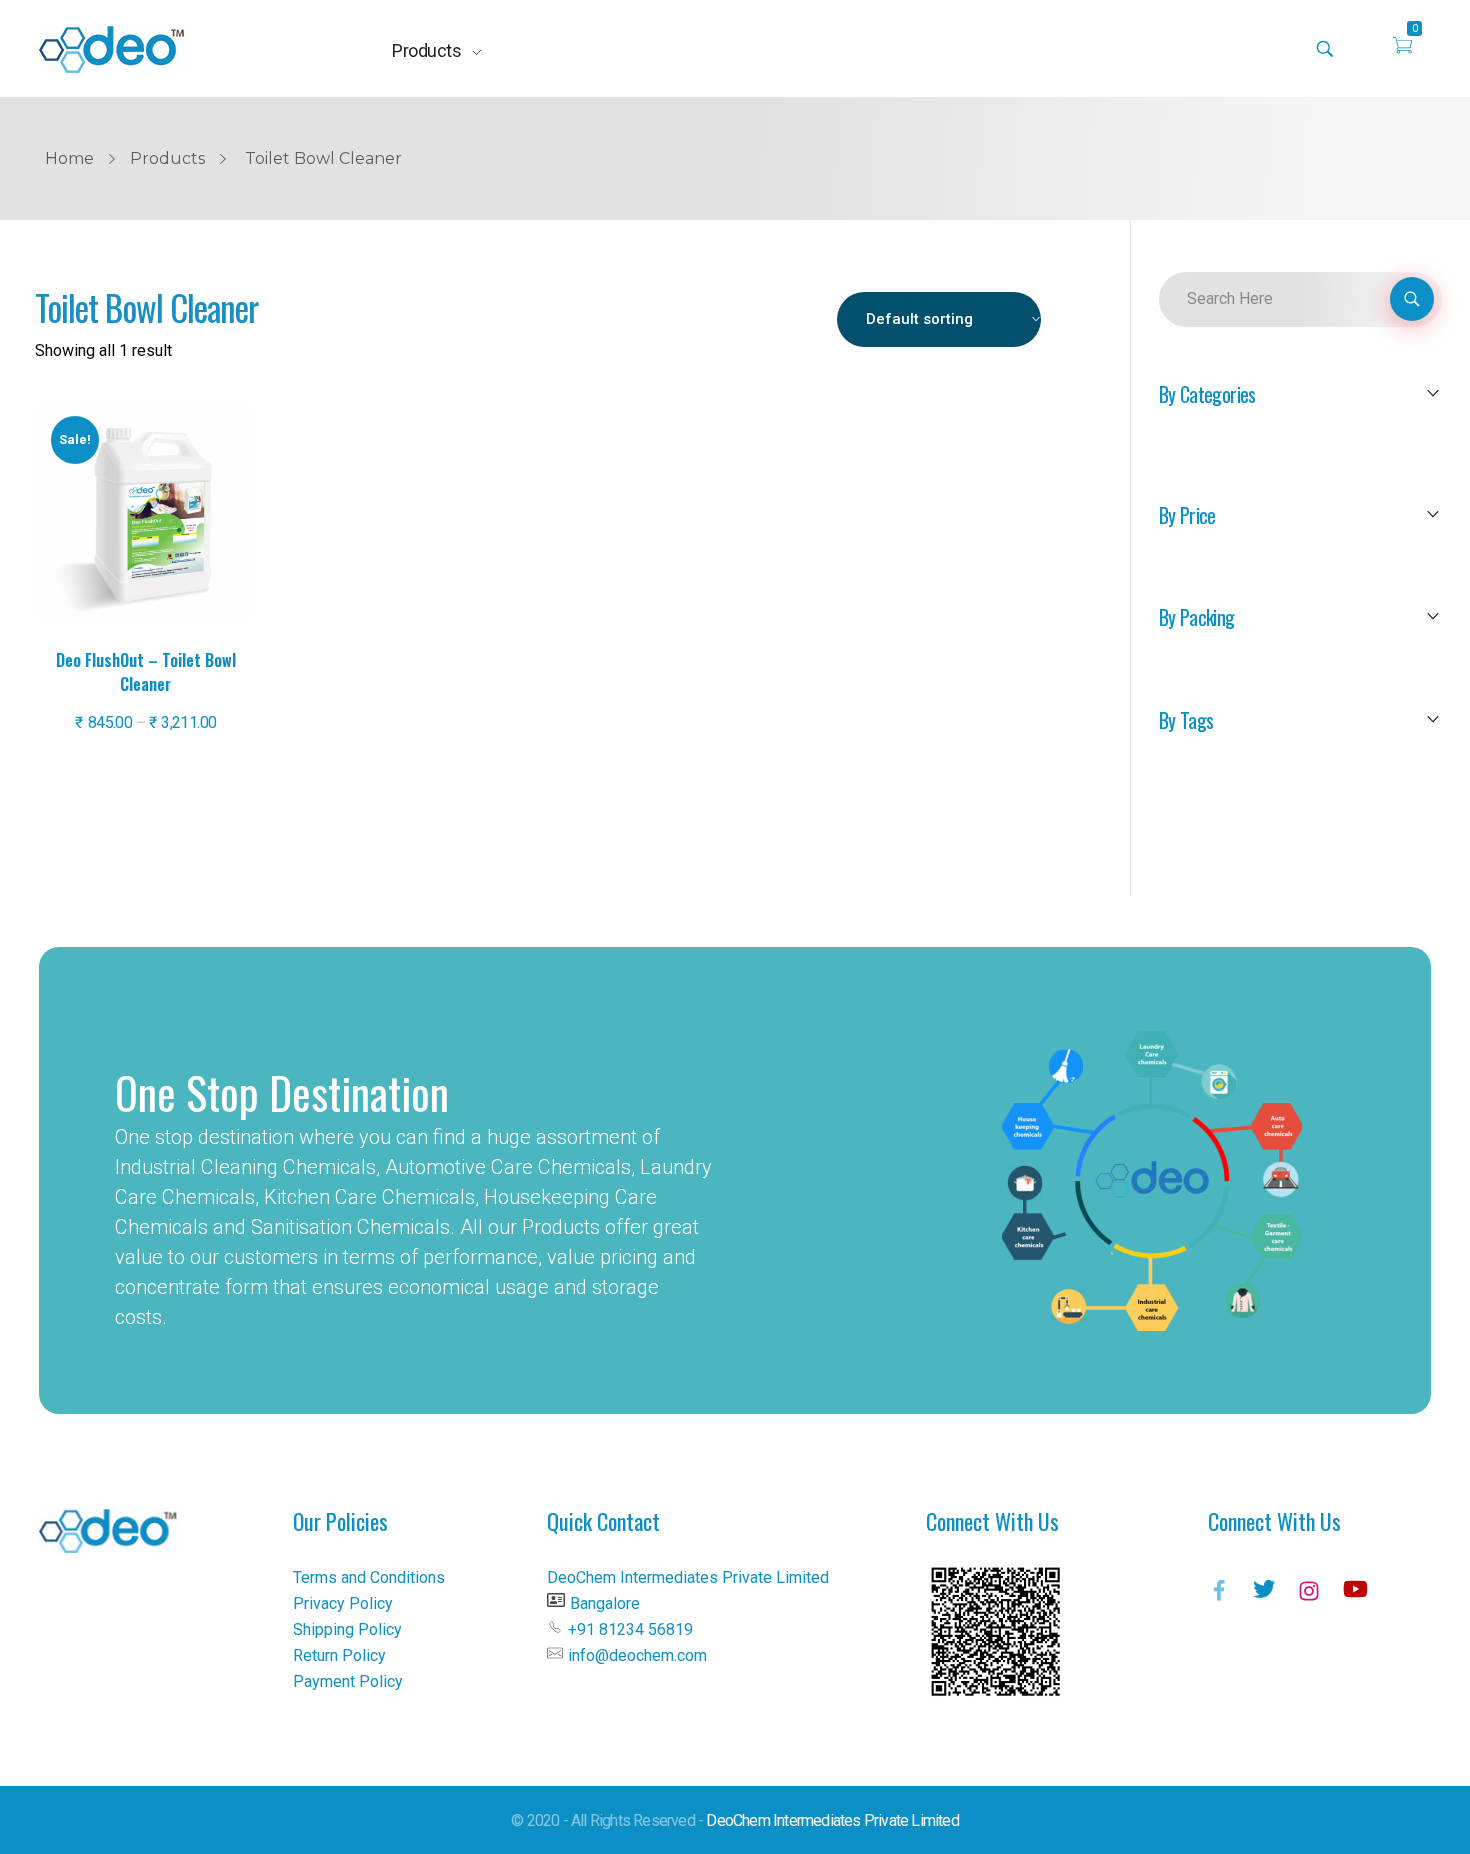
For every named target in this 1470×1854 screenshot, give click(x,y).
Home (69, 158)
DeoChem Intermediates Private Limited (832, 1820)
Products (167, 158)
